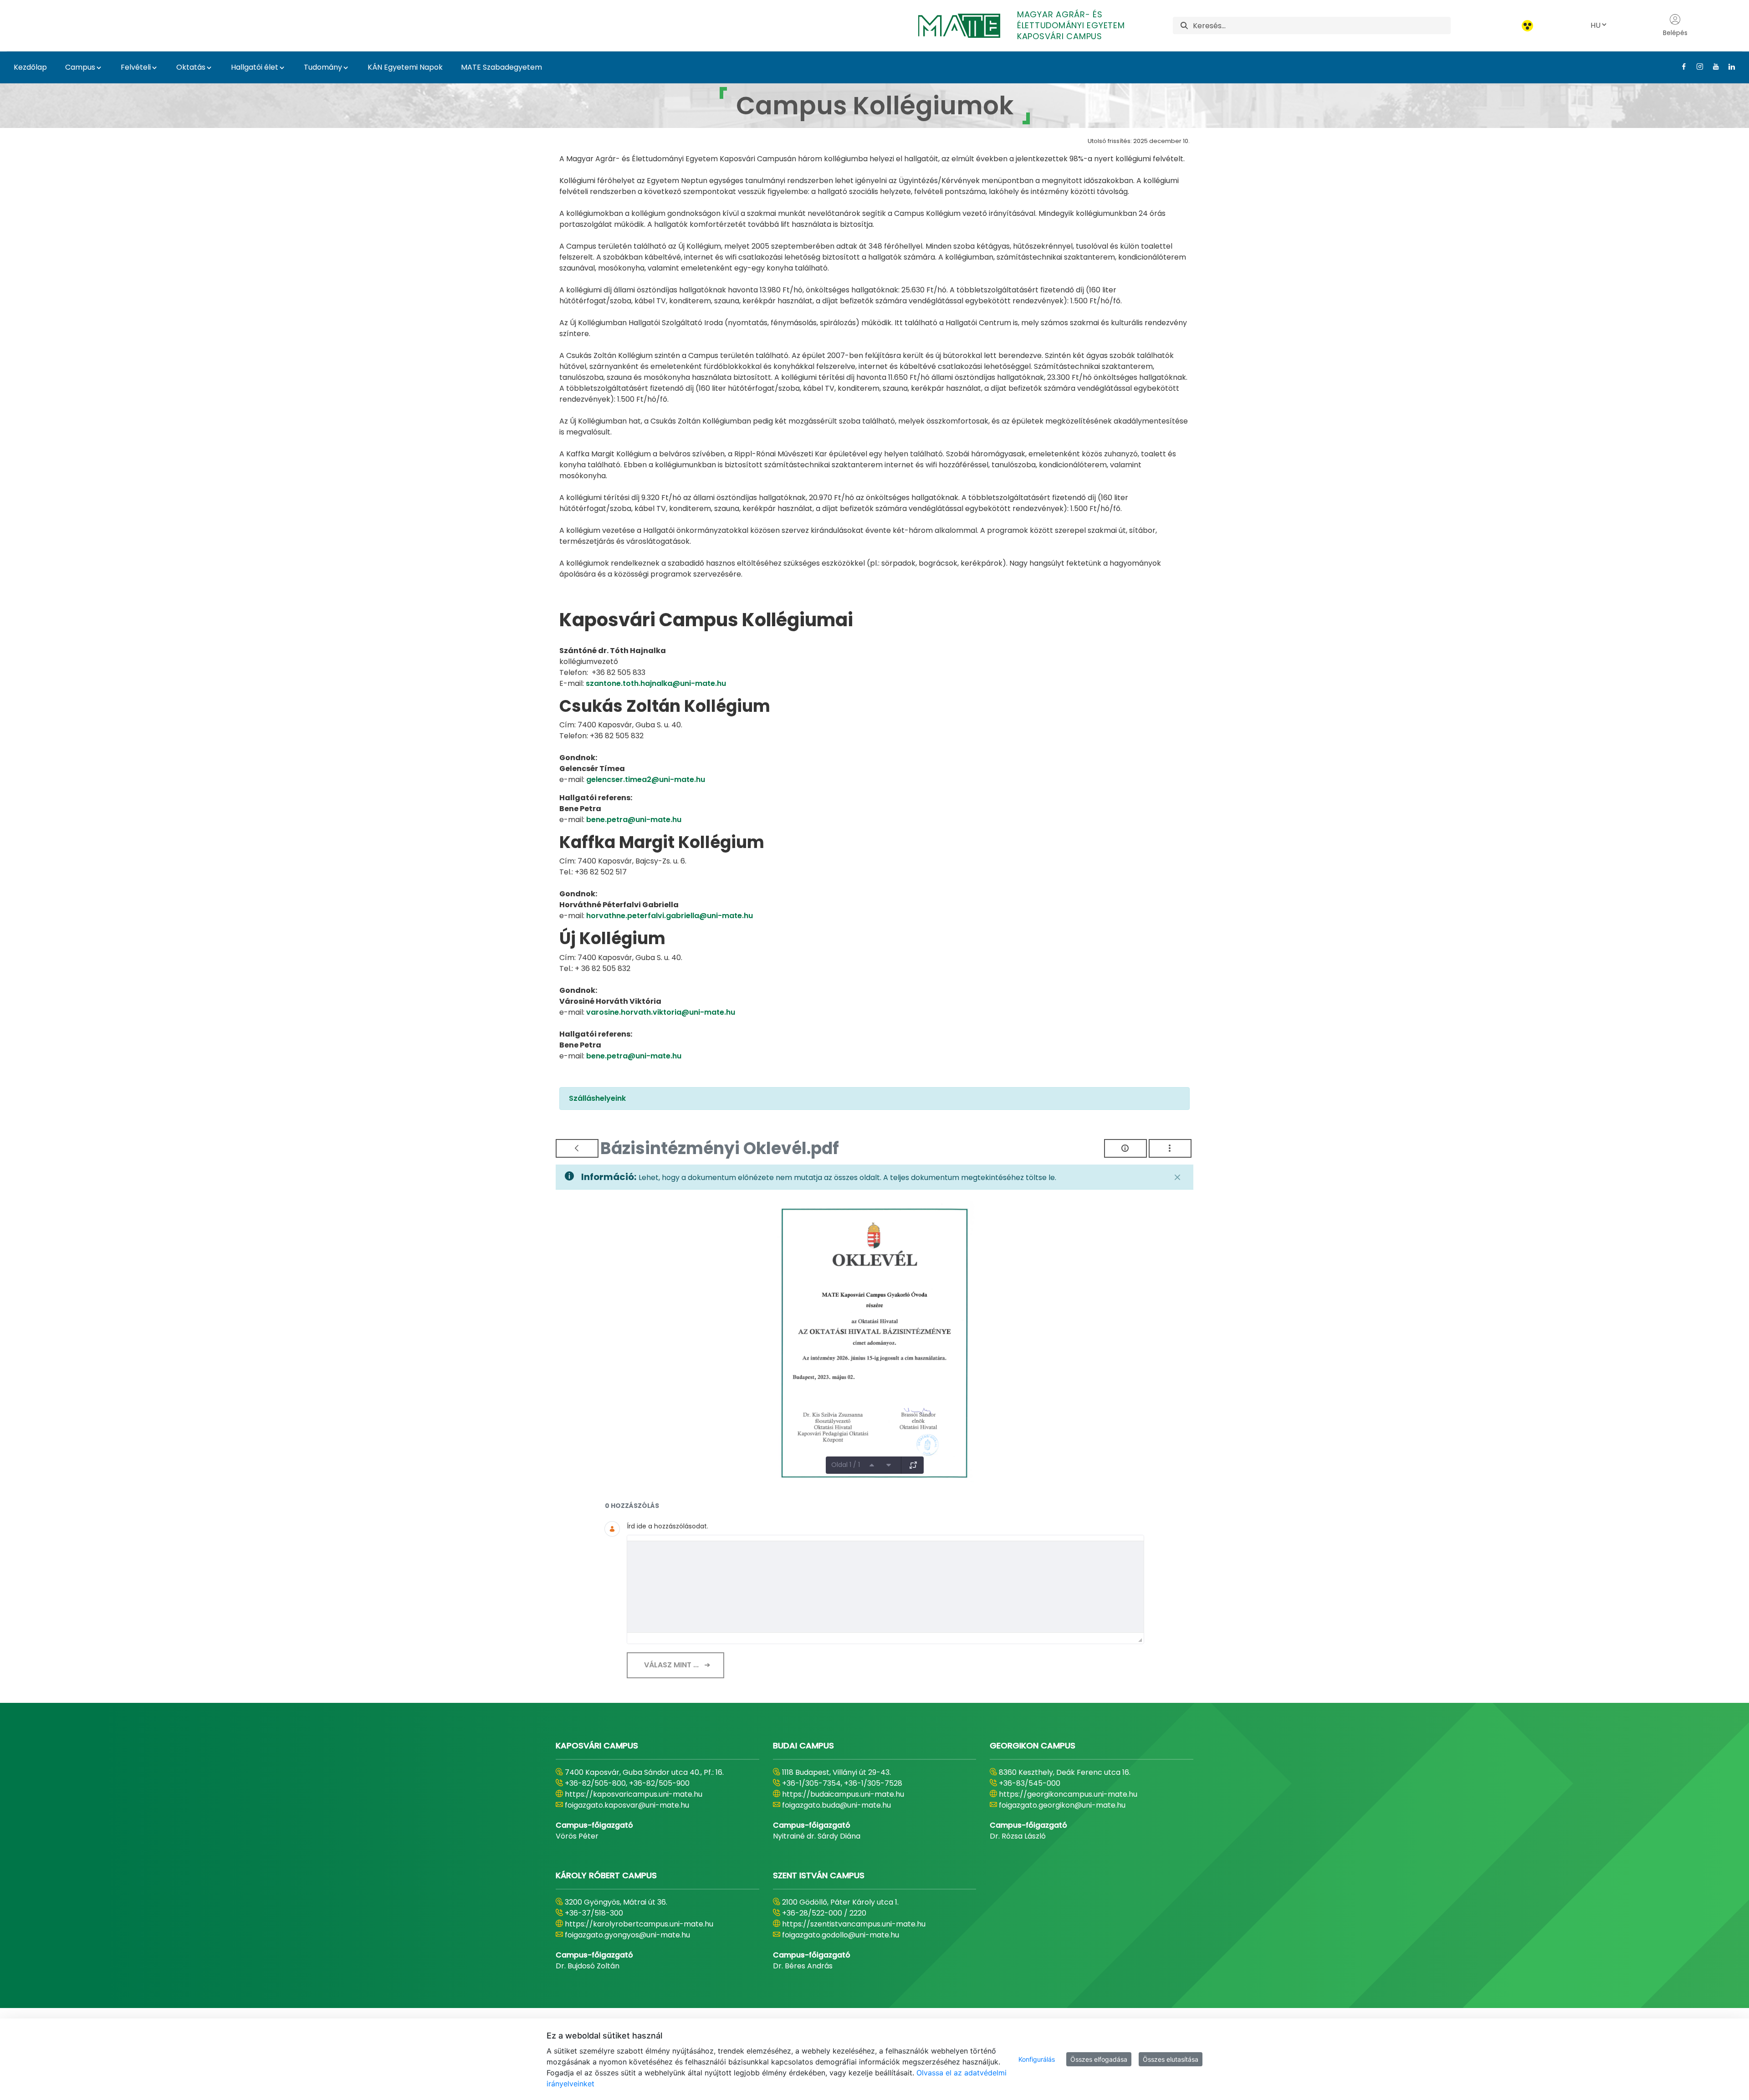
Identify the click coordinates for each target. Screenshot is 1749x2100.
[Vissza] (577, 1148)
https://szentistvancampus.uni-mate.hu (854, 1924)
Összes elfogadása (1099, 2059)
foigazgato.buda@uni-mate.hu (836, 1805)
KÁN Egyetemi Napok (405, 67)
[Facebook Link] (1680, 66)
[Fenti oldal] (872, 1465)
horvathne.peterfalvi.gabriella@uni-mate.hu (670, 916)
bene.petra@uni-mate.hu (634, 820)
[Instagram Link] (1696, 66)
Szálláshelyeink (597, 1098)
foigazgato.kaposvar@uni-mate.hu (627, 1805)
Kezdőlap (30, 67)
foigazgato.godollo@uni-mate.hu (841, 1935)
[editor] (885, 1587)
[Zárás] (1177, 1177)
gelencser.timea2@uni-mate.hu (646, 779)
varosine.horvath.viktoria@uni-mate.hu (661, 1012)
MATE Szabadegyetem (501, 67)
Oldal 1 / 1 (846, 1465)
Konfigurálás (1037, 2059)
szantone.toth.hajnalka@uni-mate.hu (656, 683)
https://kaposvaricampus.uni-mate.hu (634, 1794)
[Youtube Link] (1712, 66)
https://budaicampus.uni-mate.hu (843, 1794)
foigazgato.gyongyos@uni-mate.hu (627, 1935)
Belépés (1675, 33)
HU (1596, 25)
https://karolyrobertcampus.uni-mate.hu (639, 1924)
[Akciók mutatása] (1170, 1148)
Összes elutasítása (1171, 2059)
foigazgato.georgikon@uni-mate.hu (1062, 1805)
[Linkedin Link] (1728, 66)
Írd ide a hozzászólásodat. (667, 1526)
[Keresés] (1184, 26)
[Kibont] (913, 1465)
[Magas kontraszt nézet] (1527, 26)
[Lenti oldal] (889, 1465)
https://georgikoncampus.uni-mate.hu (1068, 1794)
